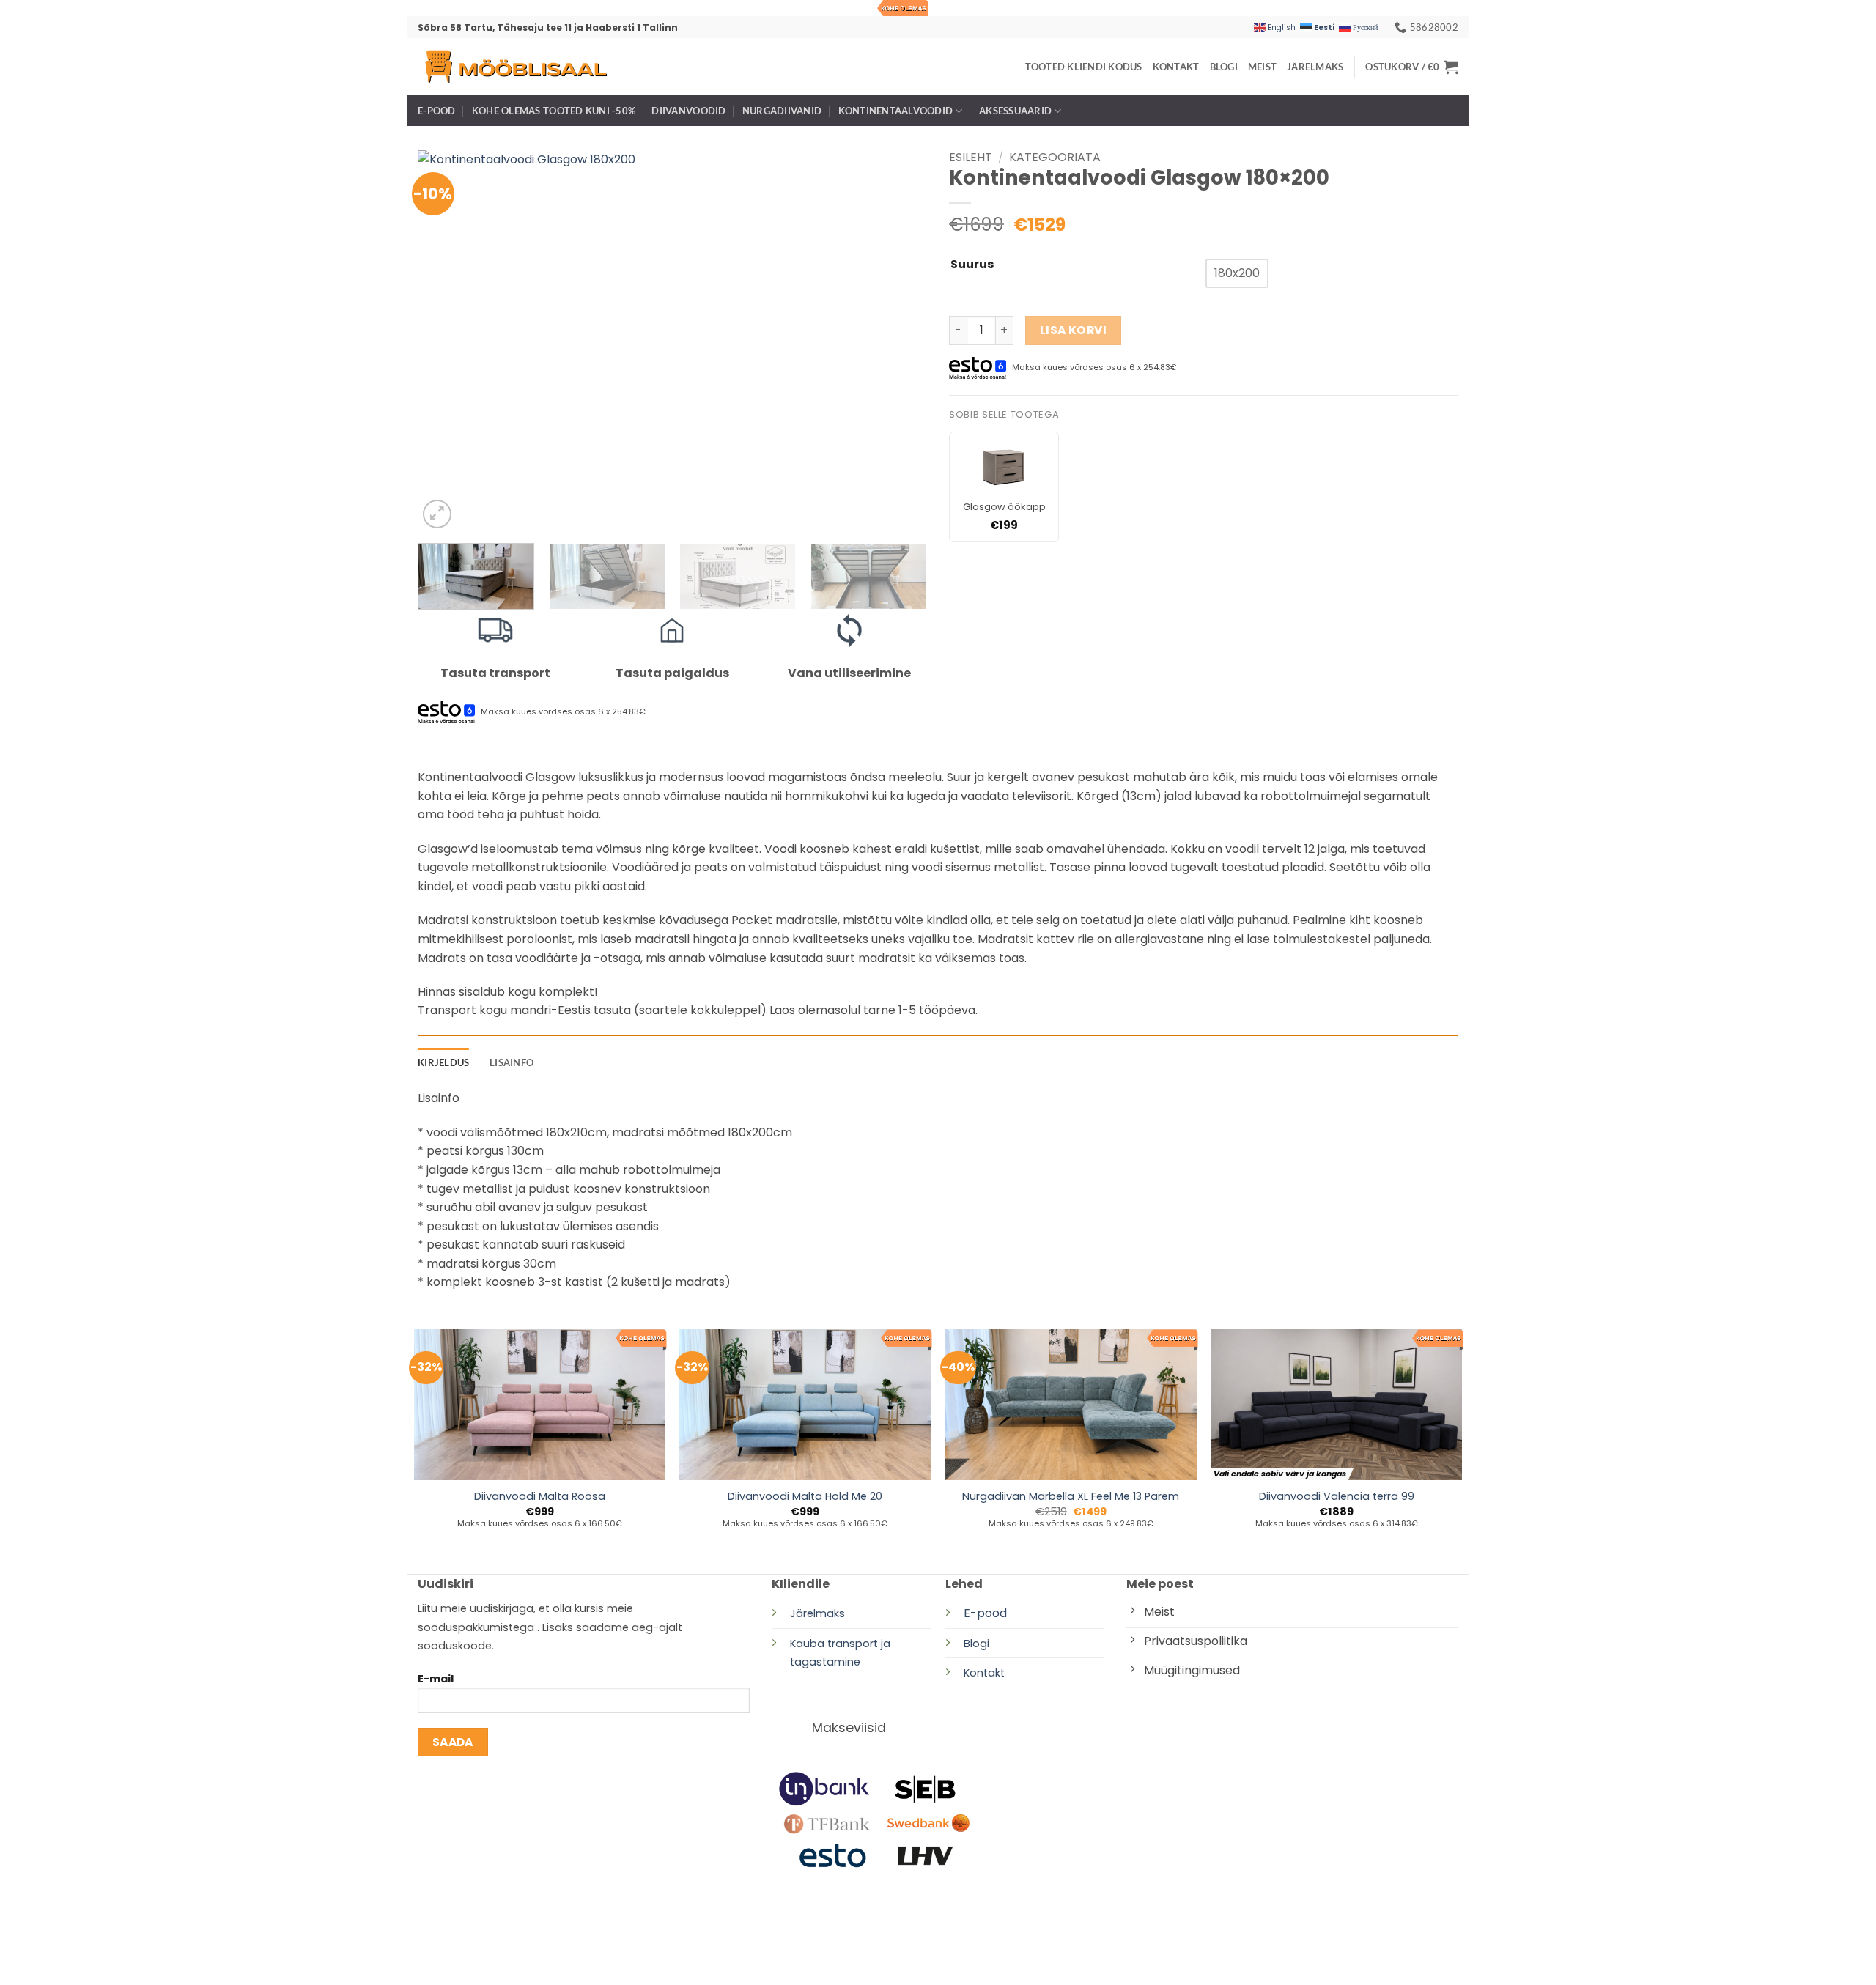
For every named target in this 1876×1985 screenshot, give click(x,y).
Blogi (1224, 67)
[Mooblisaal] (515, 66)
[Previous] (446, 341)
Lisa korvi (1074, 330)
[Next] (898, 341)
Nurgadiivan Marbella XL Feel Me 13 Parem (1071, 1497)
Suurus (972, 265)
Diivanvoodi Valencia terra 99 (1337, 1497)
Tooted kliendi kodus (1084, 67)
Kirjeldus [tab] (443, 1062)
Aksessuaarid (1015, 111)
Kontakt (1176, 67)
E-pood (437, 111)
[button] (1412, 67)
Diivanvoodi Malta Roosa (540, 1497)
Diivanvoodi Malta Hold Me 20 (805, 1497)
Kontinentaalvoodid (896, 111)
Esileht (971, 157)
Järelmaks (1315, 67)
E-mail (436, 1679)
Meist (1262, 67)
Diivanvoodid (688, 111)
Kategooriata (1055, 157)
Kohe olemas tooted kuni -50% (554, 111)
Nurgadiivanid (782, 111)
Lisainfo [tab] (512, 1062)
